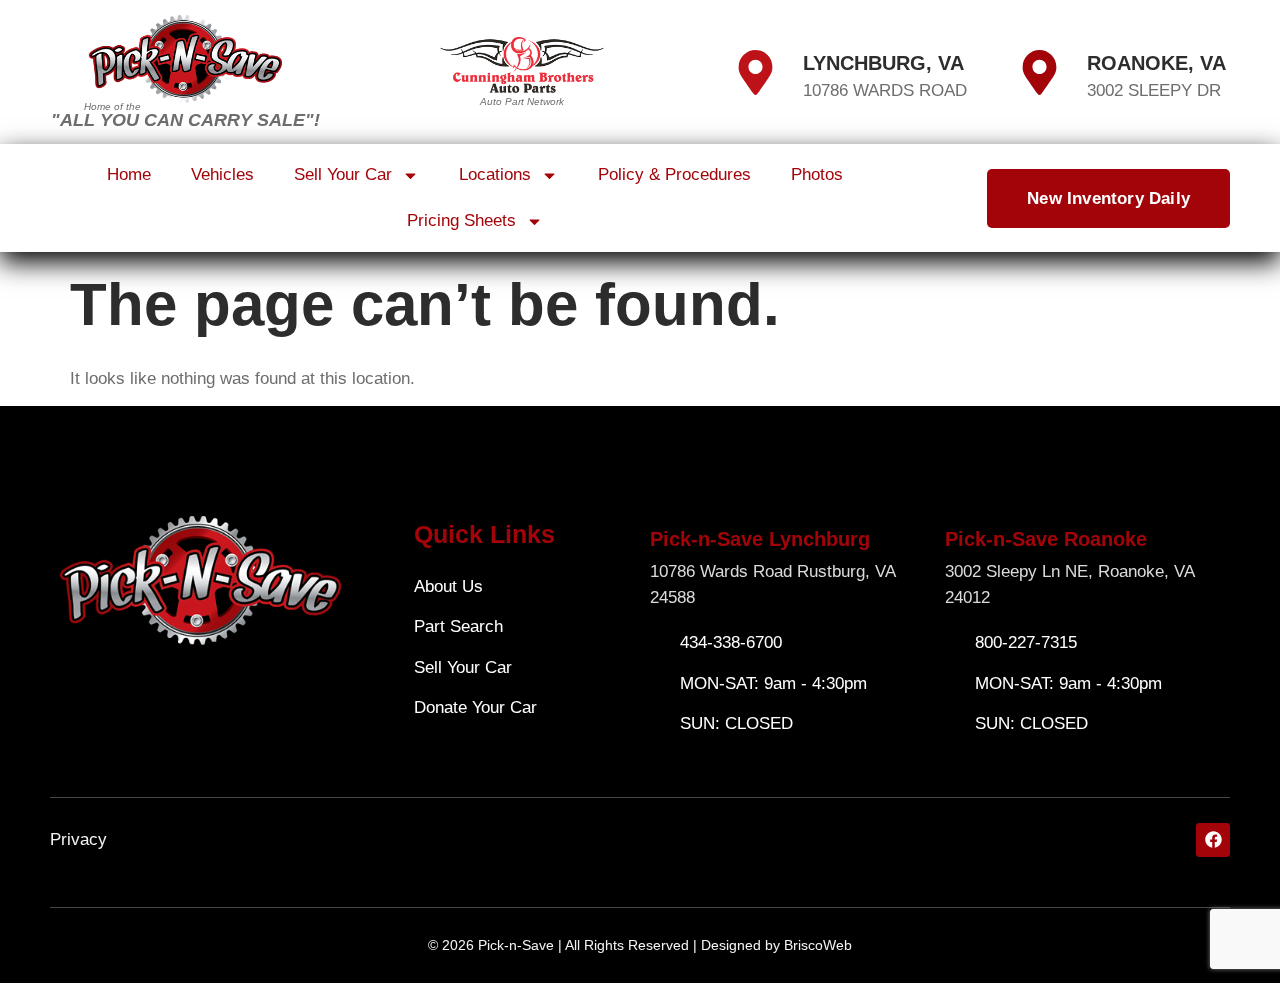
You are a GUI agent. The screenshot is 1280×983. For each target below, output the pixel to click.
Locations (495, 174)
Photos (817, 174)
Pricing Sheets (461, 220)
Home (129, 174)
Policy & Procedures (674, 174)
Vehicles (222, 174)
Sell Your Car (343, 174)
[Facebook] (1213, 840)
